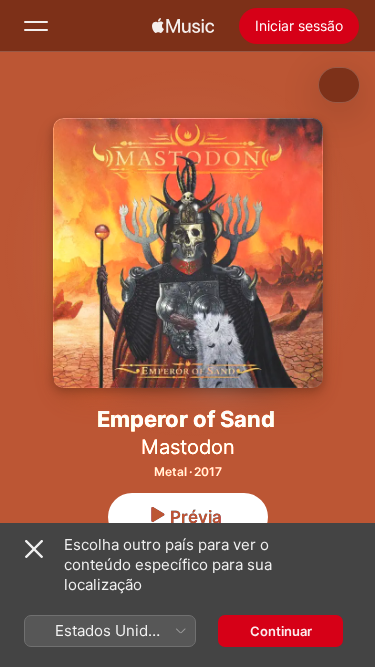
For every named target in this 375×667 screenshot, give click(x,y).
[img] (183, 26)
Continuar (281, 631)
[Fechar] (34, 549)
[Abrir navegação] (36, 26)
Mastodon (188, 447)
